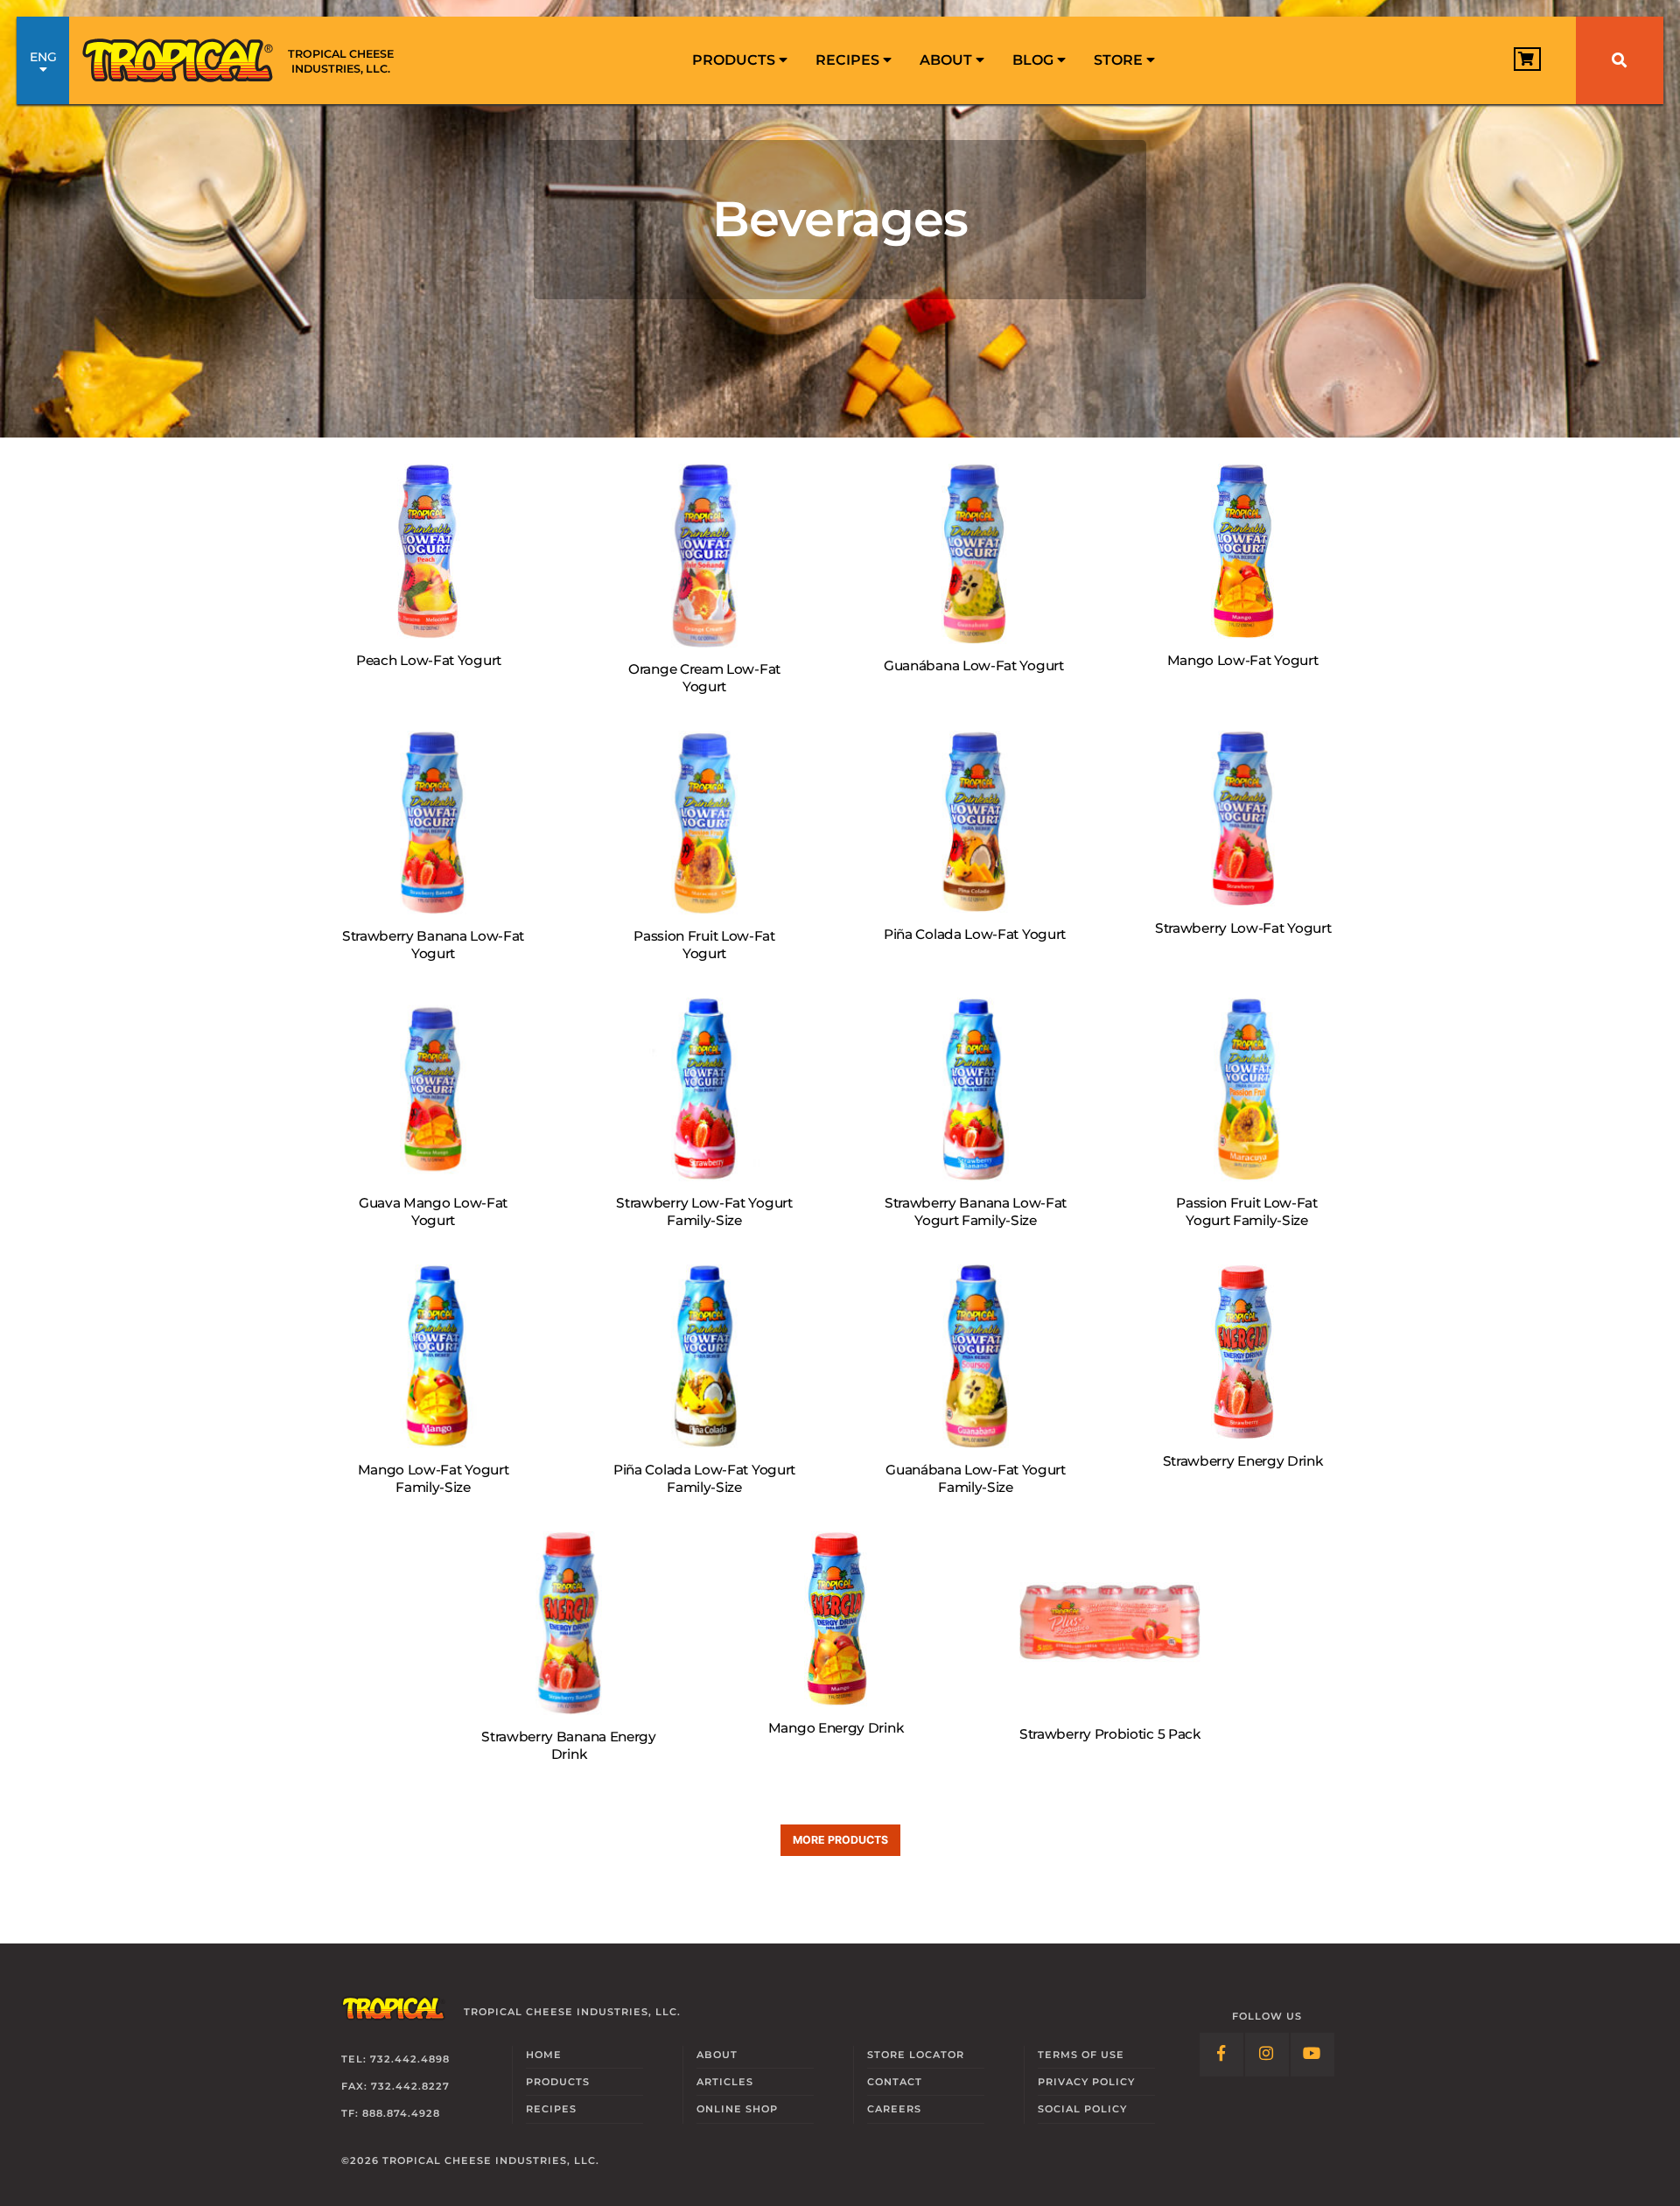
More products (840, 1840)
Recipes (849, 60)
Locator (916, 2055)
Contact (895, 2082)
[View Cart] (1527, 59)
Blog (1035, 60)
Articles (725, 2082)
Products (735, 60)
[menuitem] (740, 60)
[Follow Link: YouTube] (1312, 2055)
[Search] (1620, 60)
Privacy (1086, 2082)
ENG (43, 57)
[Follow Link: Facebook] (1221, 2055)
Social (1082, 2109)
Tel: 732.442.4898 (395, 2059)
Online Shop (737, 2109)
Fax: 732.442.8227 (395, 2086)
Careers (894, 2109)
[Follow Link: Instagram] (1267, 2055)
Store (1120, 60)
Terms (1081, 2055)
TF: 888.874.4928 (391, 2113)
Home (544, 2055)
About (948, 60)
